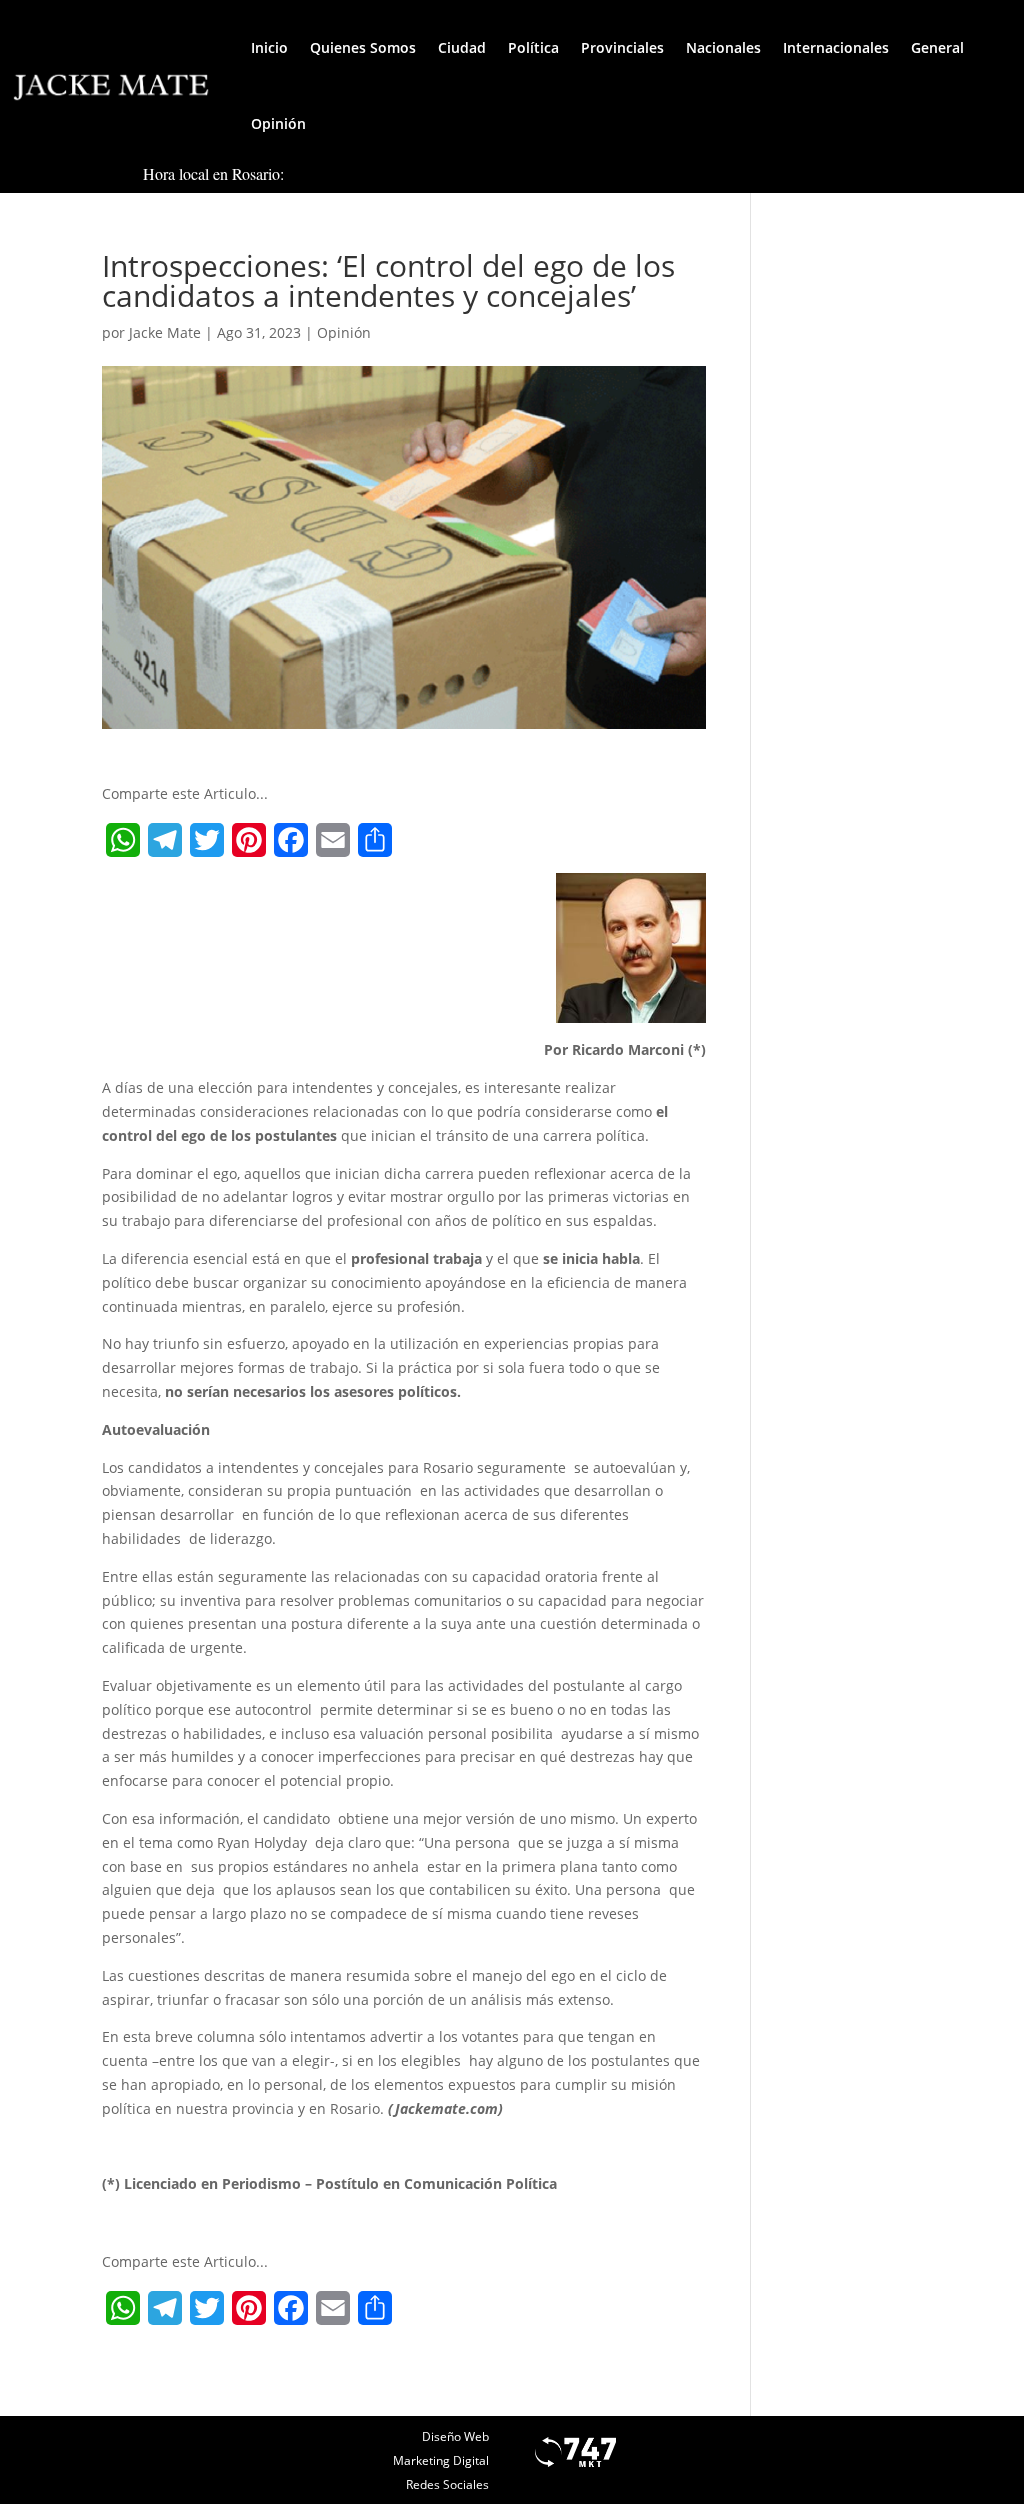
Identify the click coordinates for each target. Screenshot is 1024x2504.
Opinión (278, 123)
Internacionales (836, 47)
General (937, 47)
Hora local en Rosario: (213, 173)
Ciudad (462, 47)
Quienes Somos (363, 47)
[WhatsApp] (123, 840)
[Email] (333, 840)
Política (533, 47)
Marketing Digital (441, 2460)
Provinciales (622, 47)
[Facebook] (291, 840)
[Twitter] (207, 840)
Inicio (269, 47)
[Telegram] (165, 840)
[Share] (375, 840)
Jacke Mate (165, 332)
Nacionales (723, 47)
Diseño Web (455, 2436)
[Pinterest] (249, 840)
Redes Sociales (447, 2484)
